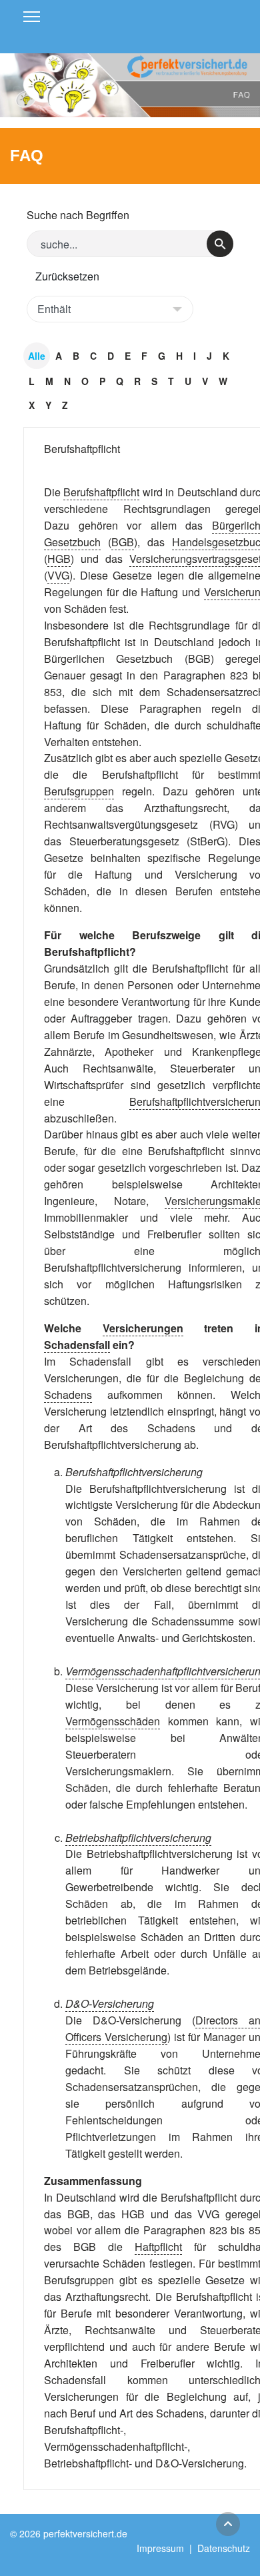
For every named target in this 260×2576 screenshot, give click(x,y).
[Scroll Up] (228, 2524)
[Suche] (220, 244)
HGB (59, 559)
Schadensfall (77, 1345)
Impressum (160, 2548)
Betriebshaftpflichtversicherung (138, 1838)
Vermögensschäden (113, 1721)
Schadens (68, 1395)
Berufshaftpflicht (82, 449)
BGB (123, 542)
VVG (58, 575)
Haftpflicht (158, 2247)
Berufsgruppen (79, 791)
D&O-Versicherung (110, 2003)
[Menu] (32, 17)
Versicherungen (143, 1328)
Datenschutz (224, 2548)
